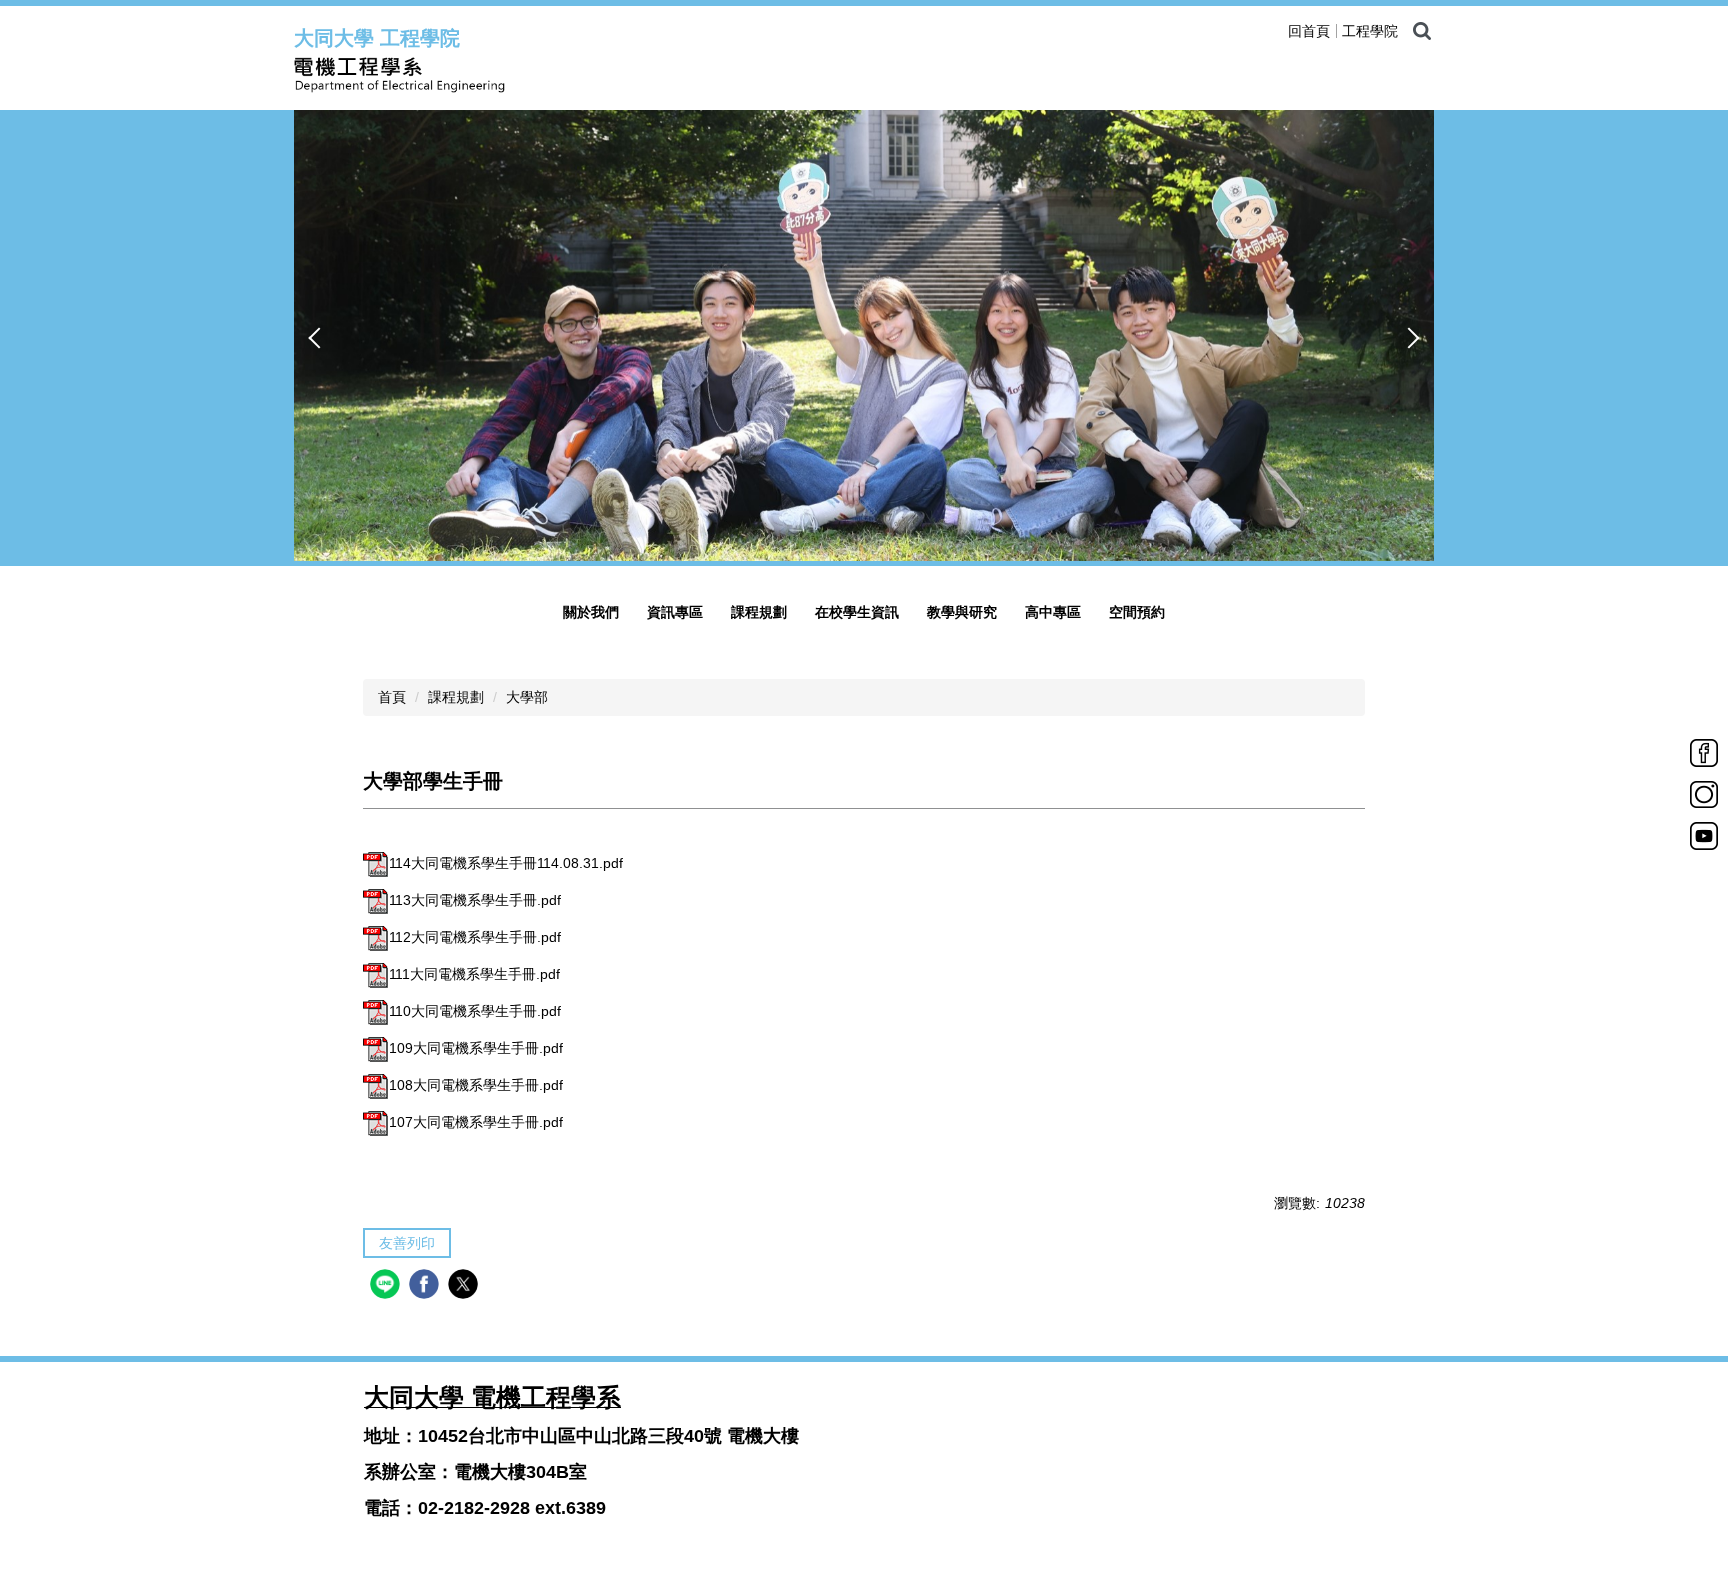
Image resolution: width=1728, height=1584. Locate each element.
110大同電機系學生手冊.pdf (475, 1011)
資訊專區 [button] (675, 612)
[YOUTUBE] (1704, 835)
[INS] (1704, 793)
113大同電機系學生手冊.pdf (475, 900)
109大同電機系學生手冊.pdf (476, 1048)
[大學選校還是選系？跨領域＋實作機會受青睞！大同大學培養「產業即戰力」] (864, 335)
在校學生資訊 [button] (857, 612)
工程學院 (1370, 31)
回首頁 (1309, 31)
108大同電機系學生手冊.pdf (476, 1085)
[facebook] (426, 1286)
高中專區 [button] (1053, 612)
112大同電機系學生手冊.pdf (475, 937)
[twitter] (465, 1286)
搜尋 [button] (1422, 31)
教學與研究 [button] (962, 612)
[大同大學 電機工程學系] (504, 75)
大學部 (527, 697)
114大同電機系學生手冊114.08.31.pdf (506, 863)
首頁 (392, 697)
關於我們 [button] (591, 612)
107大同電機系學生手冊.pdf (476, 1122)
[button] (319, 338)
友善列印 (407, 1243)
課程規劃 (456, 697)
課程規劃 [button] (759, 612)
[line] (387, 1286)
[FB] (1704, 752)
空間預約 (1137, 612)
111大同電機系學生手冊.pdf (474, 974)
